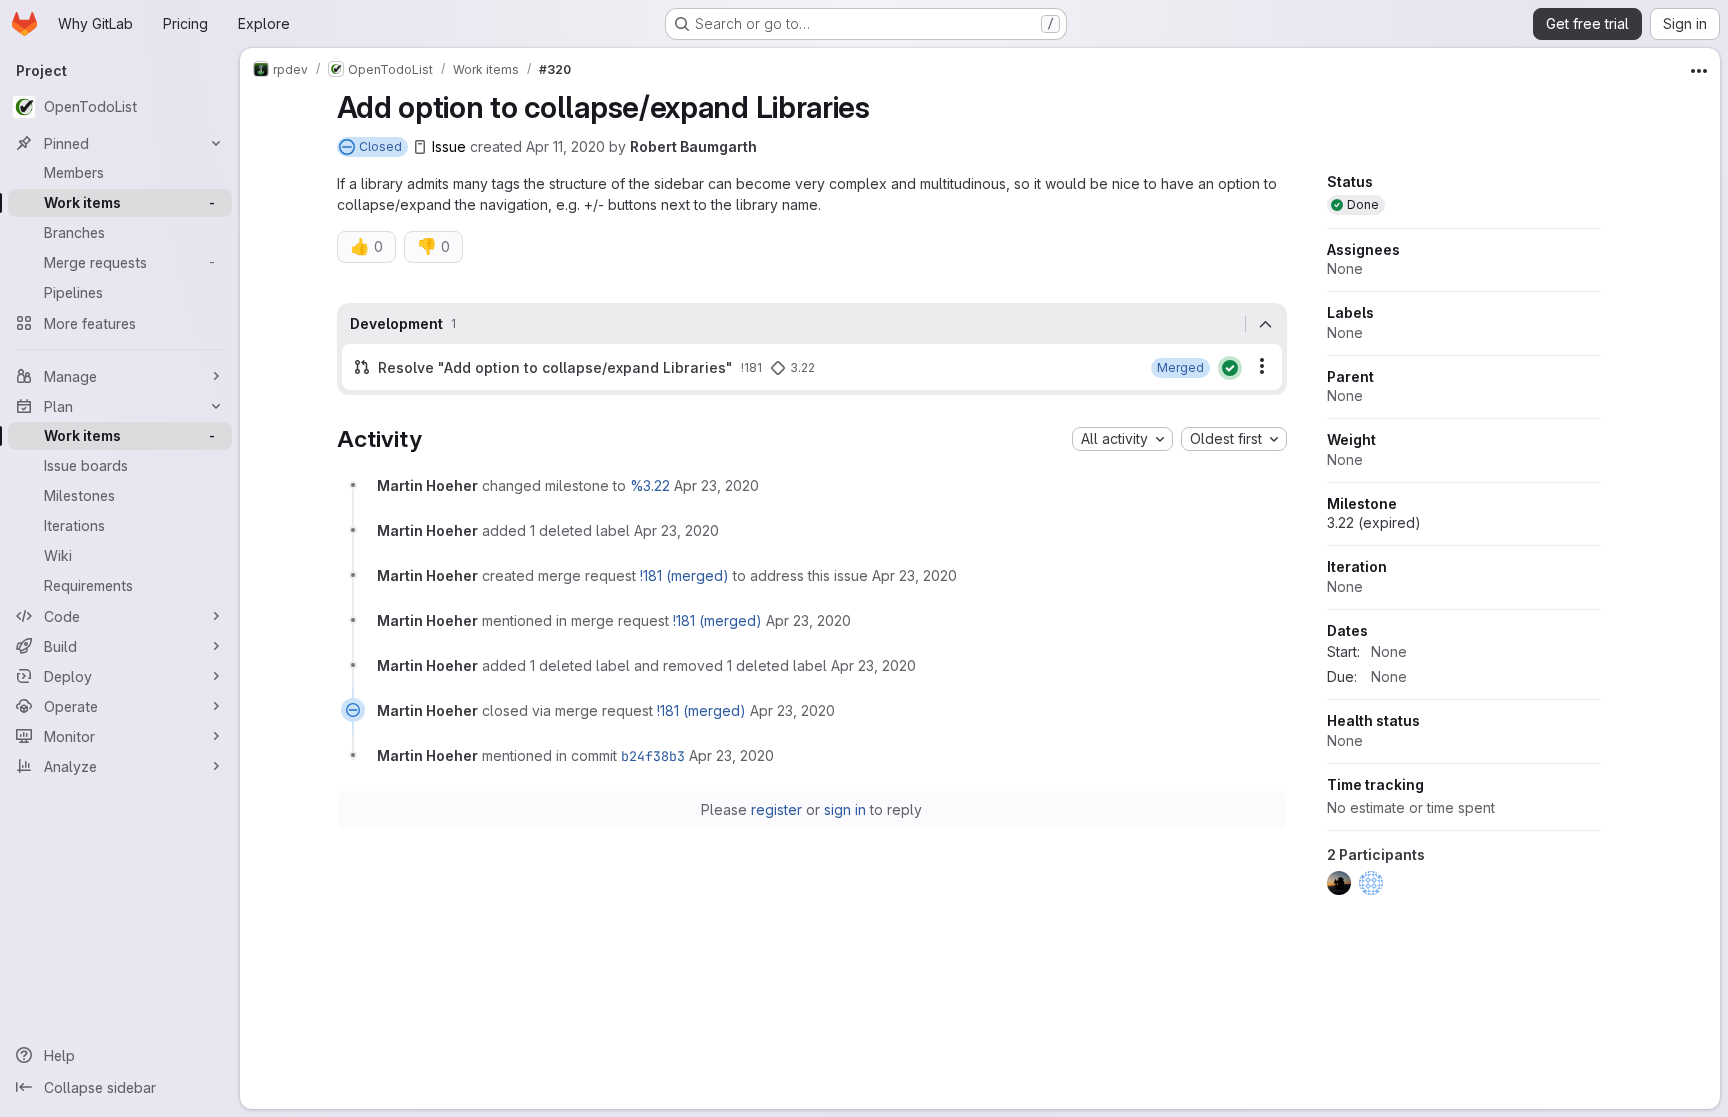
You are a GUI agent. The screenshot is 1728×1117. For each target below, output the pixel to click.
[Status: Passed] (1230, 368)
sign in (845, 809)
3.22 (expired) (1374, 522)
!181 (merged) (684, 575)
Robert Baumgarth (693, 146)
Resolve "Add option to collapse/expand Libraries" (555, 367)
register (776, 809)
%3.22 (650, 485)
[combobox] (1122, 439)
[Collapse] (1266, 324)
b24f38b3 (653, 756)
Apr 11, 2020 (565, 146)
